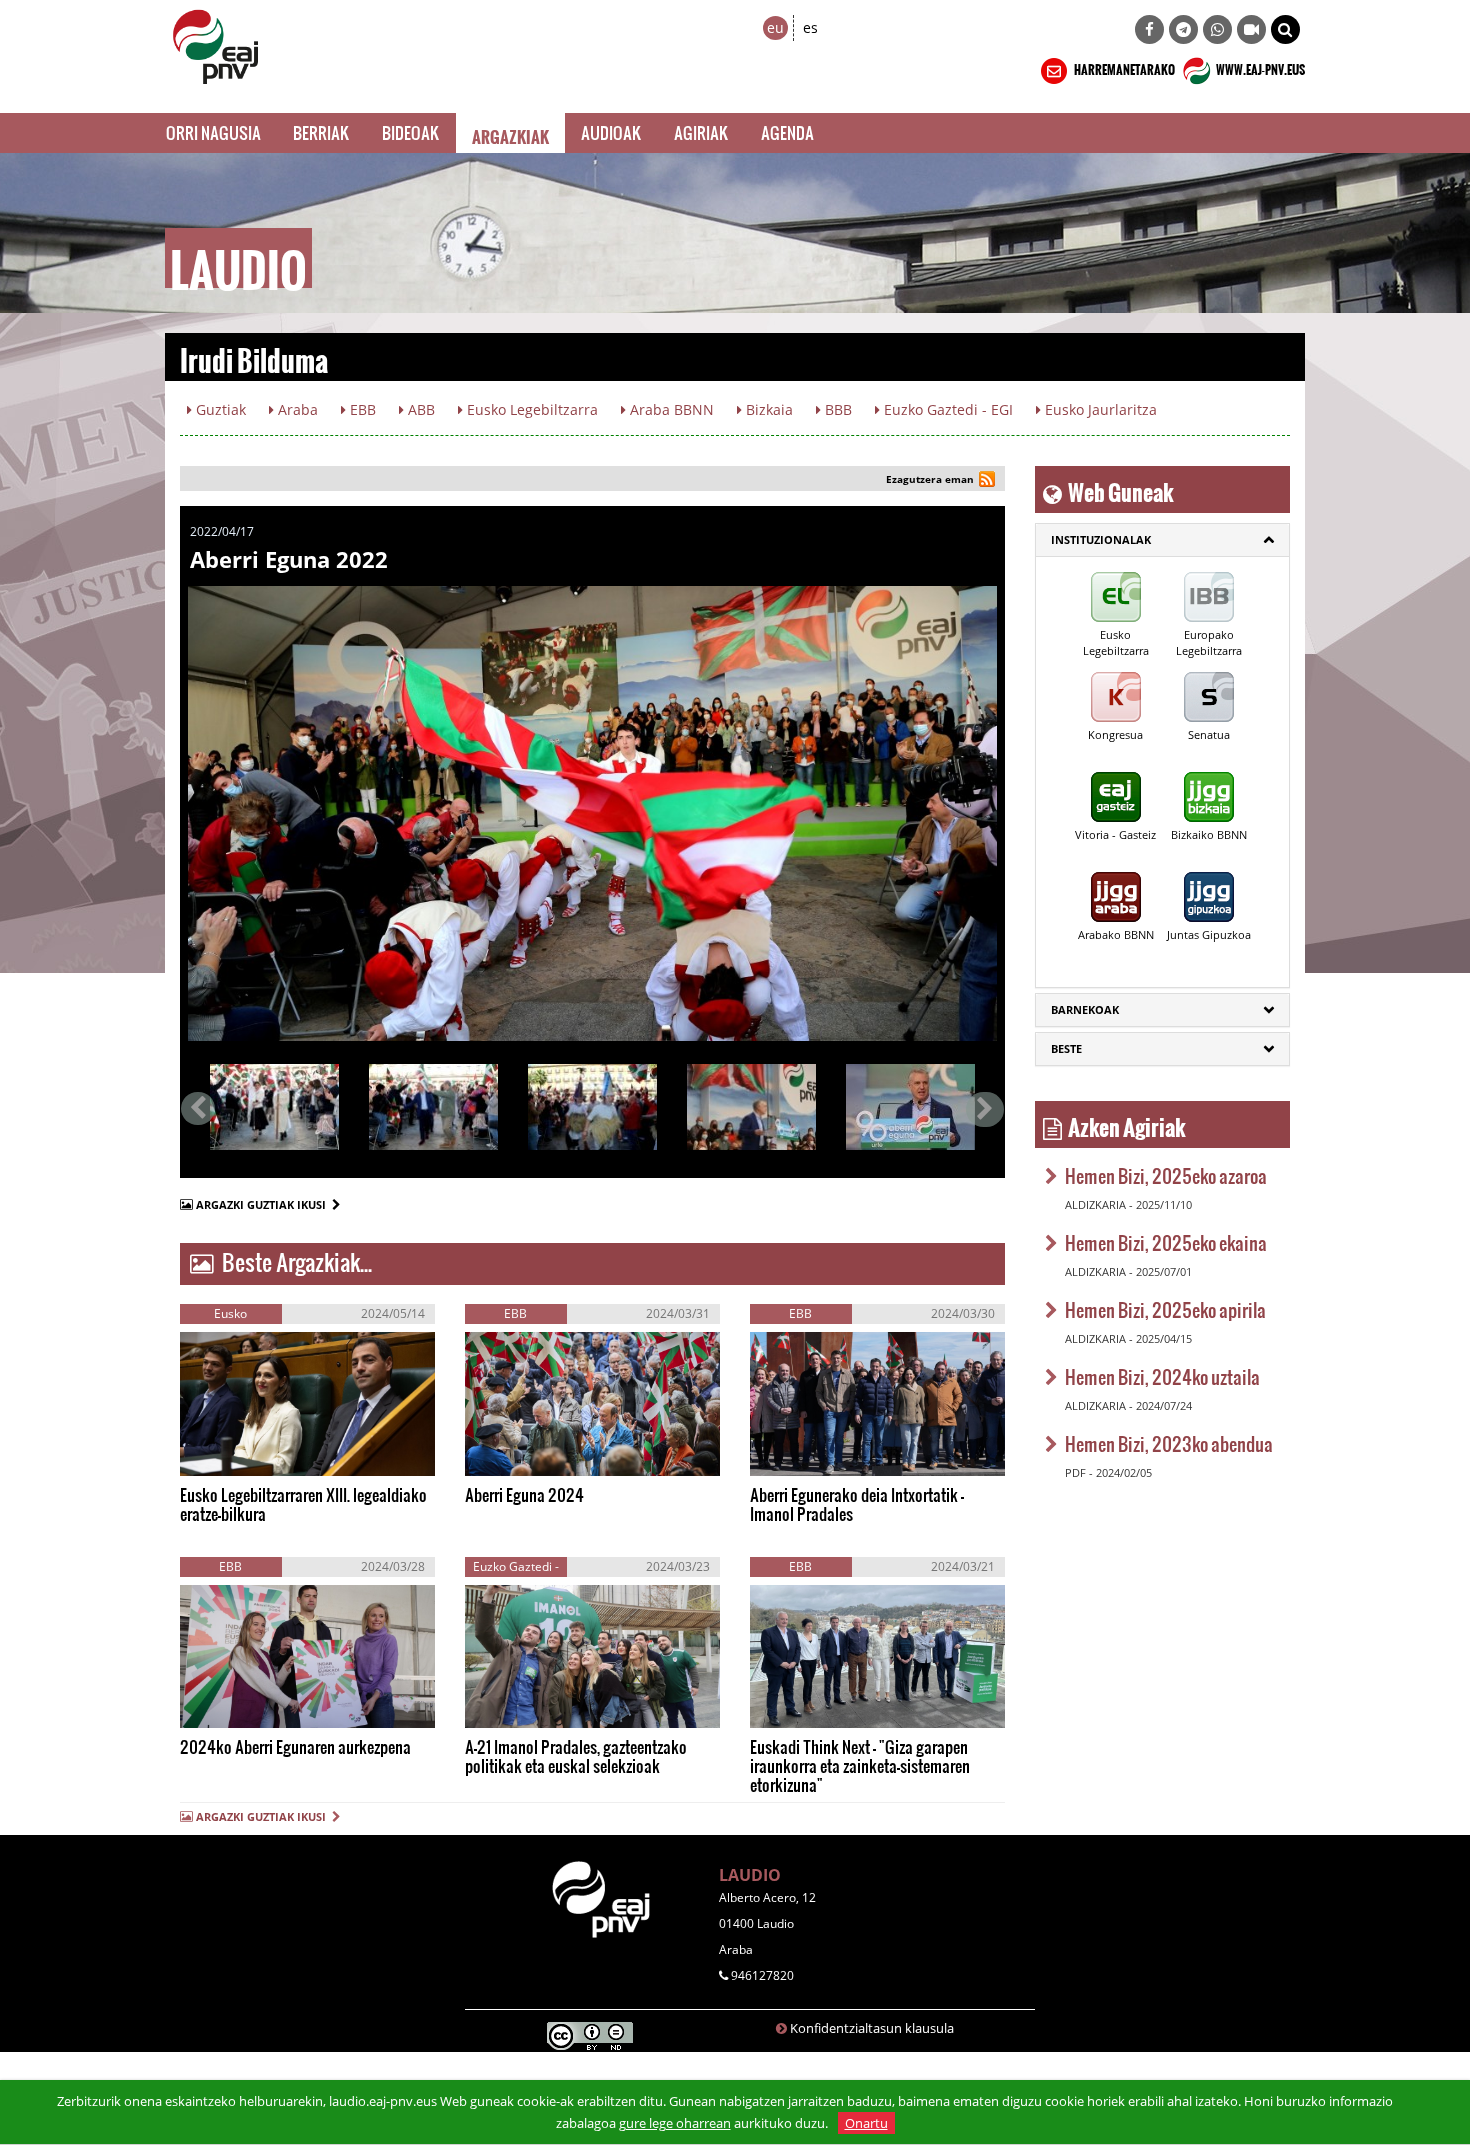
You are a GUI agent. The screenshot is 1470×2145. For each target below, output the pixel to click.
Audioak (611, 132)
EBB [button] (361, 409)
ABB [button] (419, 409)
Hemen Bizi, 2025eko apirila (1165, 1309)
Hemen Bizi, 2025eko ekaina (1166, 1242)
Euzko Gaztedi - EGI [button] (946, 409)
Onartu (866, 2123)
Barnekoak (1085, 1009)
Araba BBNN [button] (670, 409)
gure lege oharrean (675, 2123)
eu (775, 27)
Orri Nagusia (213, 132)
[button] (1285, 29)
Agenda (787, 132)
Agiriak (701, 132)
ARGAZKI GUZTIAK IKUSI (264, 1204)
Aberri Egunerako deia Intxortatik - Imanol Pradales (857, 1504)
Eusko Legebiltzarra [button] (530, 409)
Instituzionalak (1101, 539)
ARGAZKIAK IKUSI (276, 1455)
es (810, 27)
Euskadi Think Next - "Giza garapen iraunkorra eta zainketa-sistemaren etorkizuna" (860, 1765)
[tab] (1162, 540)
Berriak (321, 132)
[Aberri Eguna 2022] (592, 813)
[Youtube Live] (1251, 29)
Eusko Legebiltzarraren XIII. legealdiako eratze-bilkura (303, 1504)
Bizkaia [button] (767, 409)
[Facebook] (1149, 29)
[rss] (987, 481)
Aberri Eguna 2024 (524, 1494)
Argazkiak (510, 133)
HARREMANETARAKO (1123, 67)
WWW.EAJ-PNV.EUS (1259, 67)
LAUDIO (750, 1875)
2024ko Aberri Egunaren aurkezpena (295, 1746)
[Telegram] (1183, 29)
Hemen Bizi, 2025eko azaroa (1166, 1175)
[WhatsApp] (1217, 29)
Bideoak (411, 132)
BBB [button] (836, 409)
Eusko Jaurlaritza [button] (1099, 409)
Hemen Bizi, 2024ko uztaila (1162, 1376)
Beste (1066, 1048)
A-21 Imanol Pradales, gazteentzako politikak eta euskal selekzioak (576, 1756)
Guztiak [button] (219, 409)
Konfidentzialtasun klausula (872, 2028)
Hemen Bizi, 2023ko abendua (1169, 1443)
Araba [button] (296, 409)
